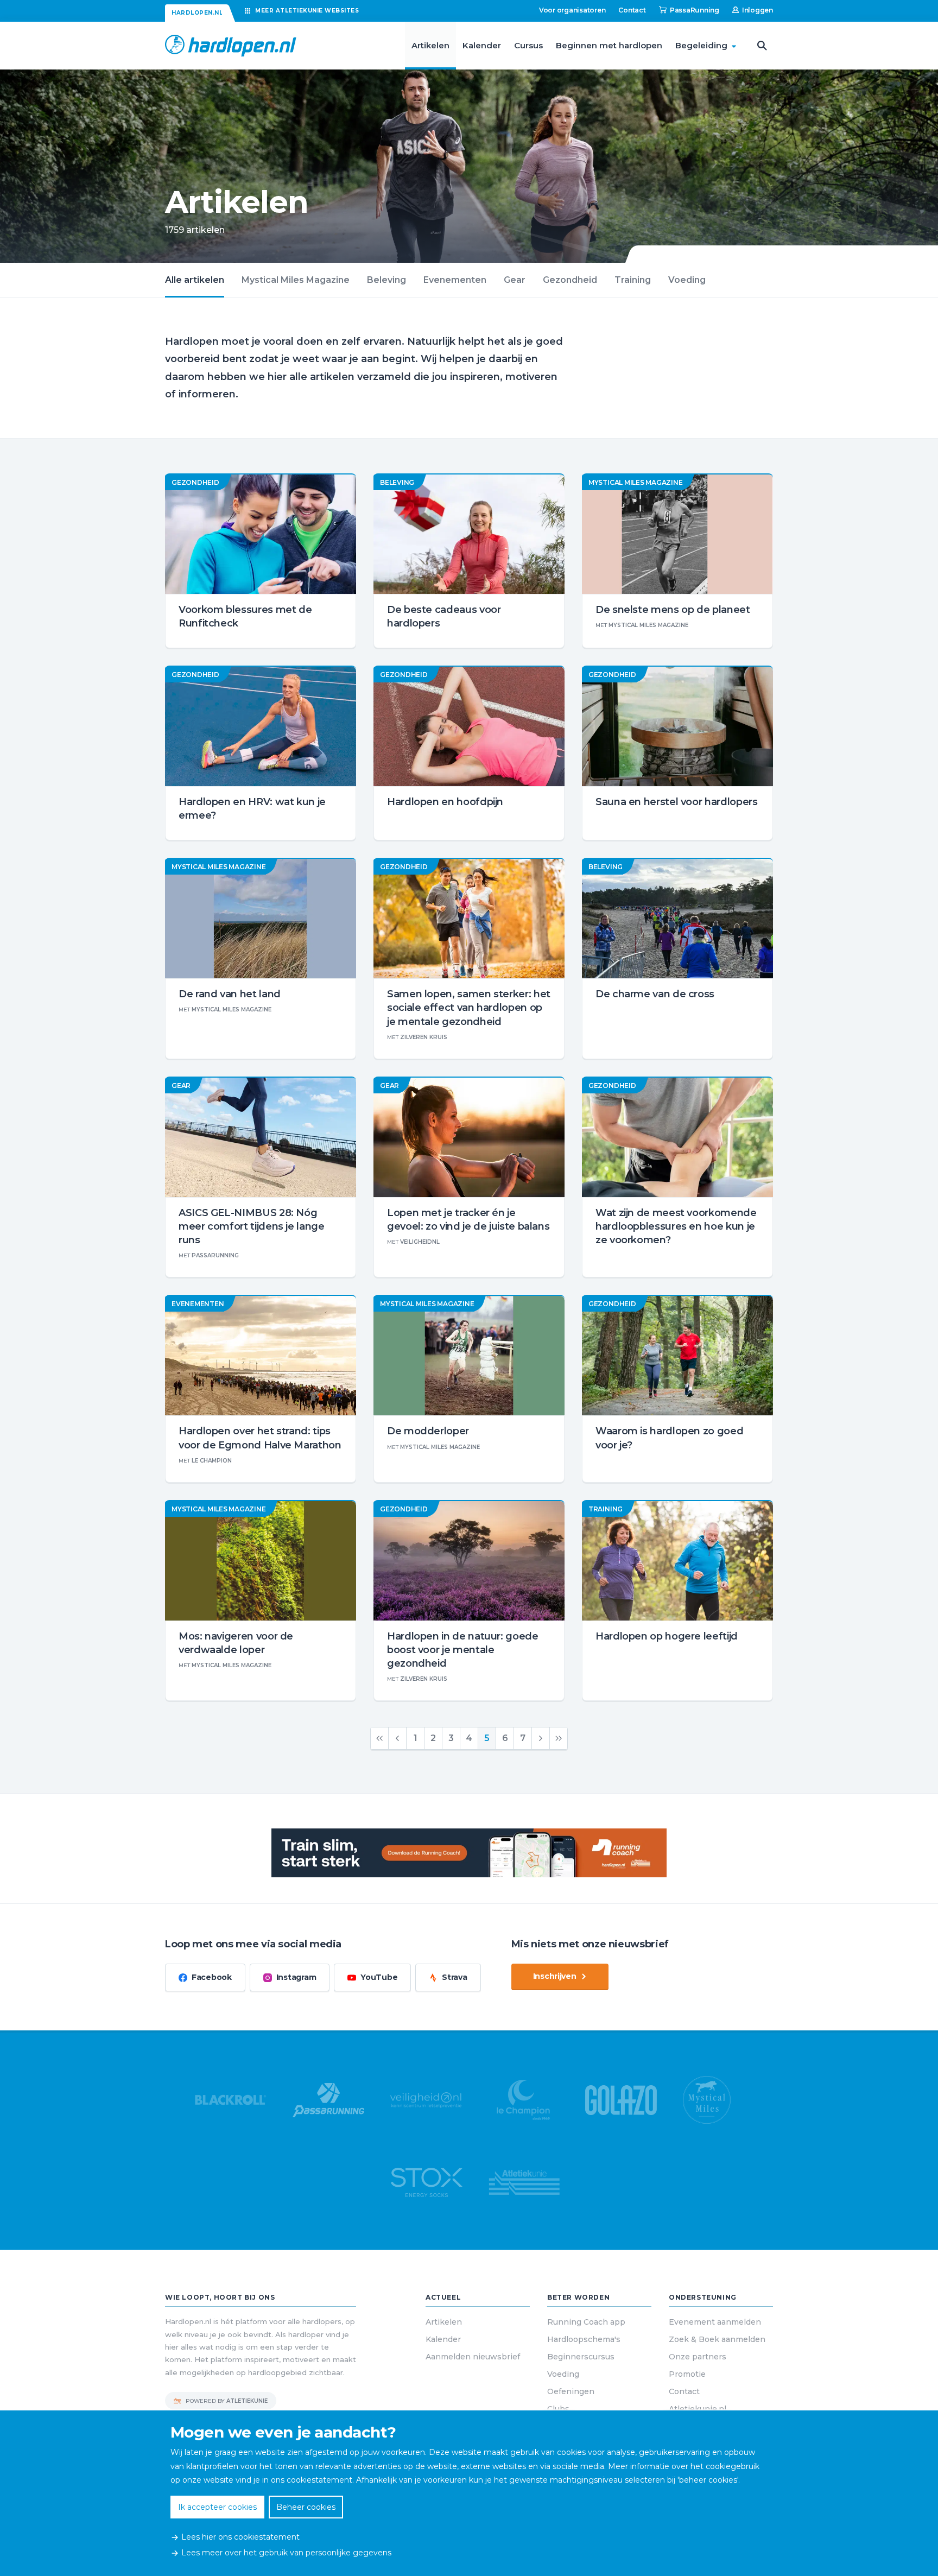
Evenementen (455, 280)
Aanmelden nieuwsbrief (473, 2357)
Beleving (386, 280)
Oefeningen (571, 2391)
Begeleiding (701, 45)
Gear (515, 280)
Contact (632, 10)
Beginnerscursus (581, 2357)
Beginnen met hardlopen (609, 45)
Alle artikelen (195, 280)
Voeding (687, 280)
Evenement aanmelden (715, 2322)
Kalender (482, 45)
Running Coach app (586, 2322)
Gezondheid (570, 280)
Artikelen (430, 45)
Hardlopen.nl (197, 13)
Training (633, 280)
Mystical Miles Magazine (296, 280)
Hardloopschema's (584, 2339)
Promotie (687, 2374)
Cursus (528, 45)
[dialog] (469, 2493)
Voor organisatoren (572, 10)
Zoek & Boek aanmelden (717, 2339)
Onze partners (698, 2357)
